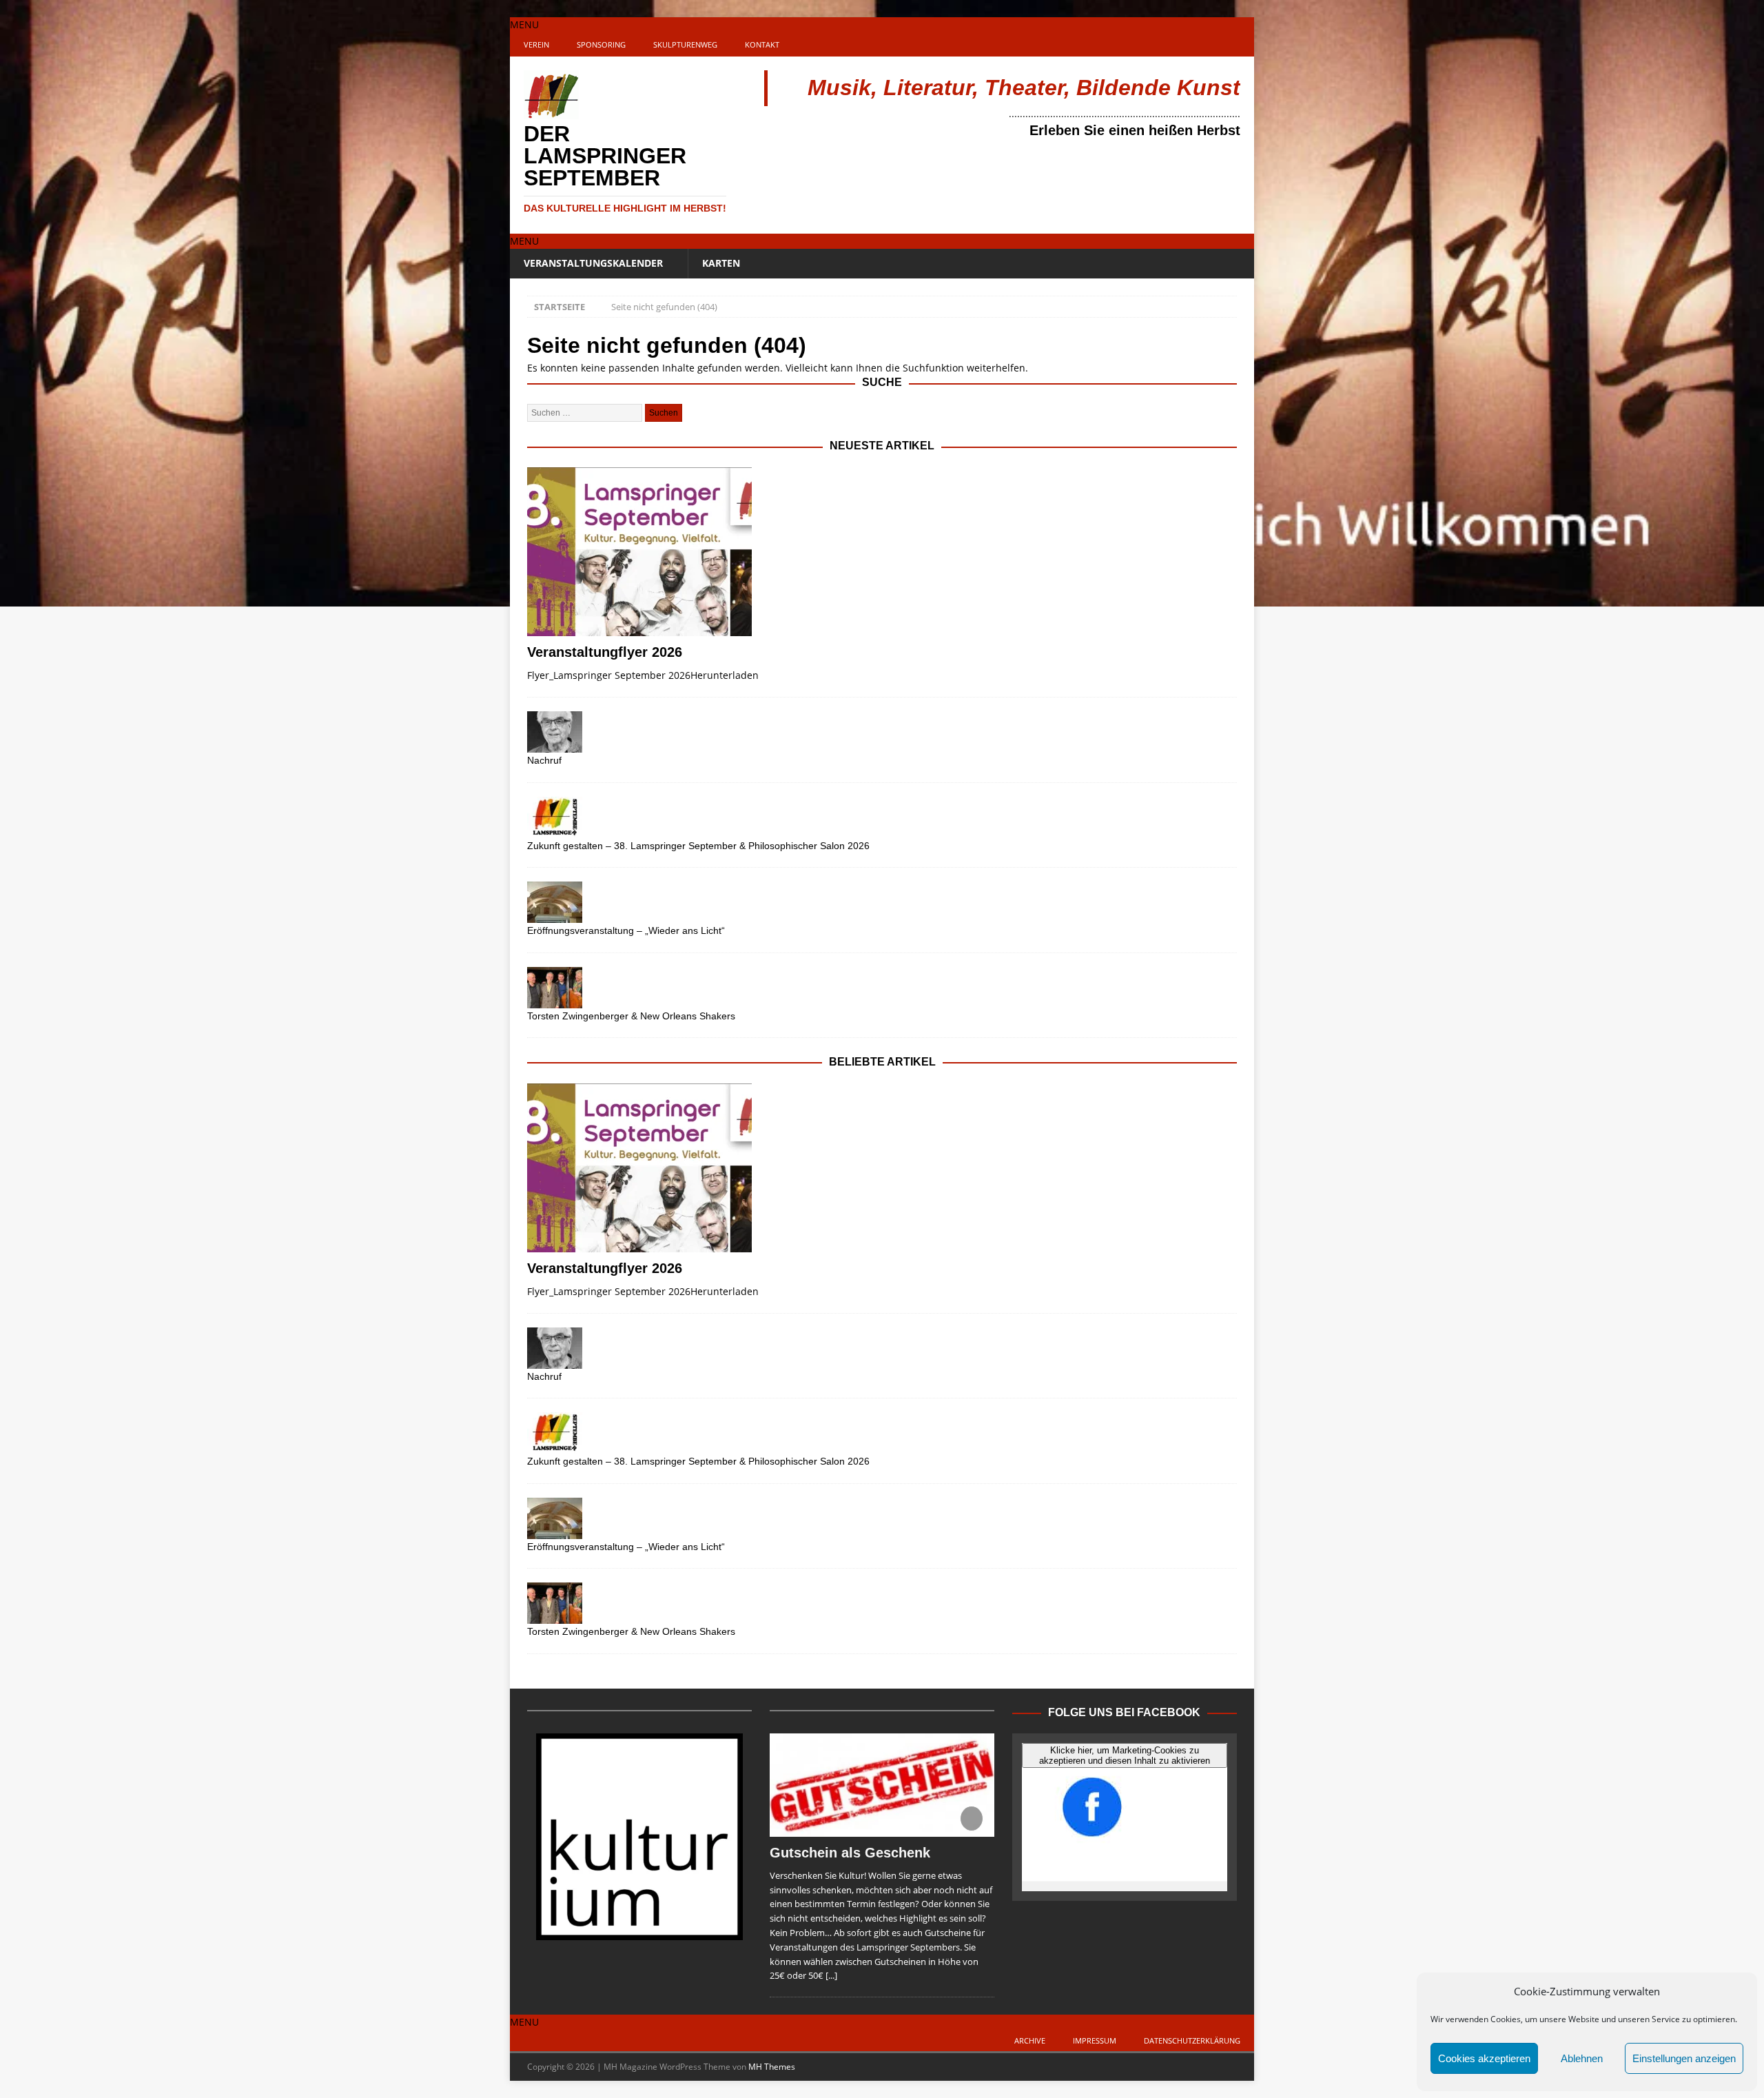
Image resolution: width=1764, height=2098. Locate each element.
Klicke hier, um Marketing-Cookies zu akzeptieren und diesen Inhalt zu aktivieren (1125, 1755)
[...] (831, 1975)
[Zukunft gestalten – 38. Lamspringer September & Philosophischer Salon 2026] (882, 817)
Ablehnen (1582, 2058)
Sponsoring (601, 44)
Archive (1030, 2040)
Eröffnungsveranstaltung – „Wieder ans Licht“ (626, 930)
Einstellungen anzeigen (1684, 2058)
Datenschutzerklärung (1192, 2040)
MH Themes (772, 2067)
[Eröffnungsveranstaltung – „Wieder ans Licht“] (882, 902)
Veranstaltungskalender (593, 263)
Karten (721, 263)
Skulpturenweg (685, 44)
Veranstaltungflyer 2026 (605, 652)
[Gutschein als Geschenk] (882, 1785)
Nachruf (544, 760)
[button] (524, 24)
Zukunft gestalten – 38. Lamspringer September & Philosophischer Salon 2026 (698, 846)
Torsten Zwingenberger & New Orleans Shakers (631, 1016)
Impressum (1095, 2040)
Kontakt (762, 44)
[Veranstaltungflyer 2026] (882, 552)
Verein (536, 44)
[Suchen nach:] (586, 412)
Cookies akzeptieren (1484, 2058)
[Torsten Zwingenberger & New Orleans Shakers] (882, 988)
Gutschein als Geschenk (850, 1853)
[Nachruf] (882, 732)
